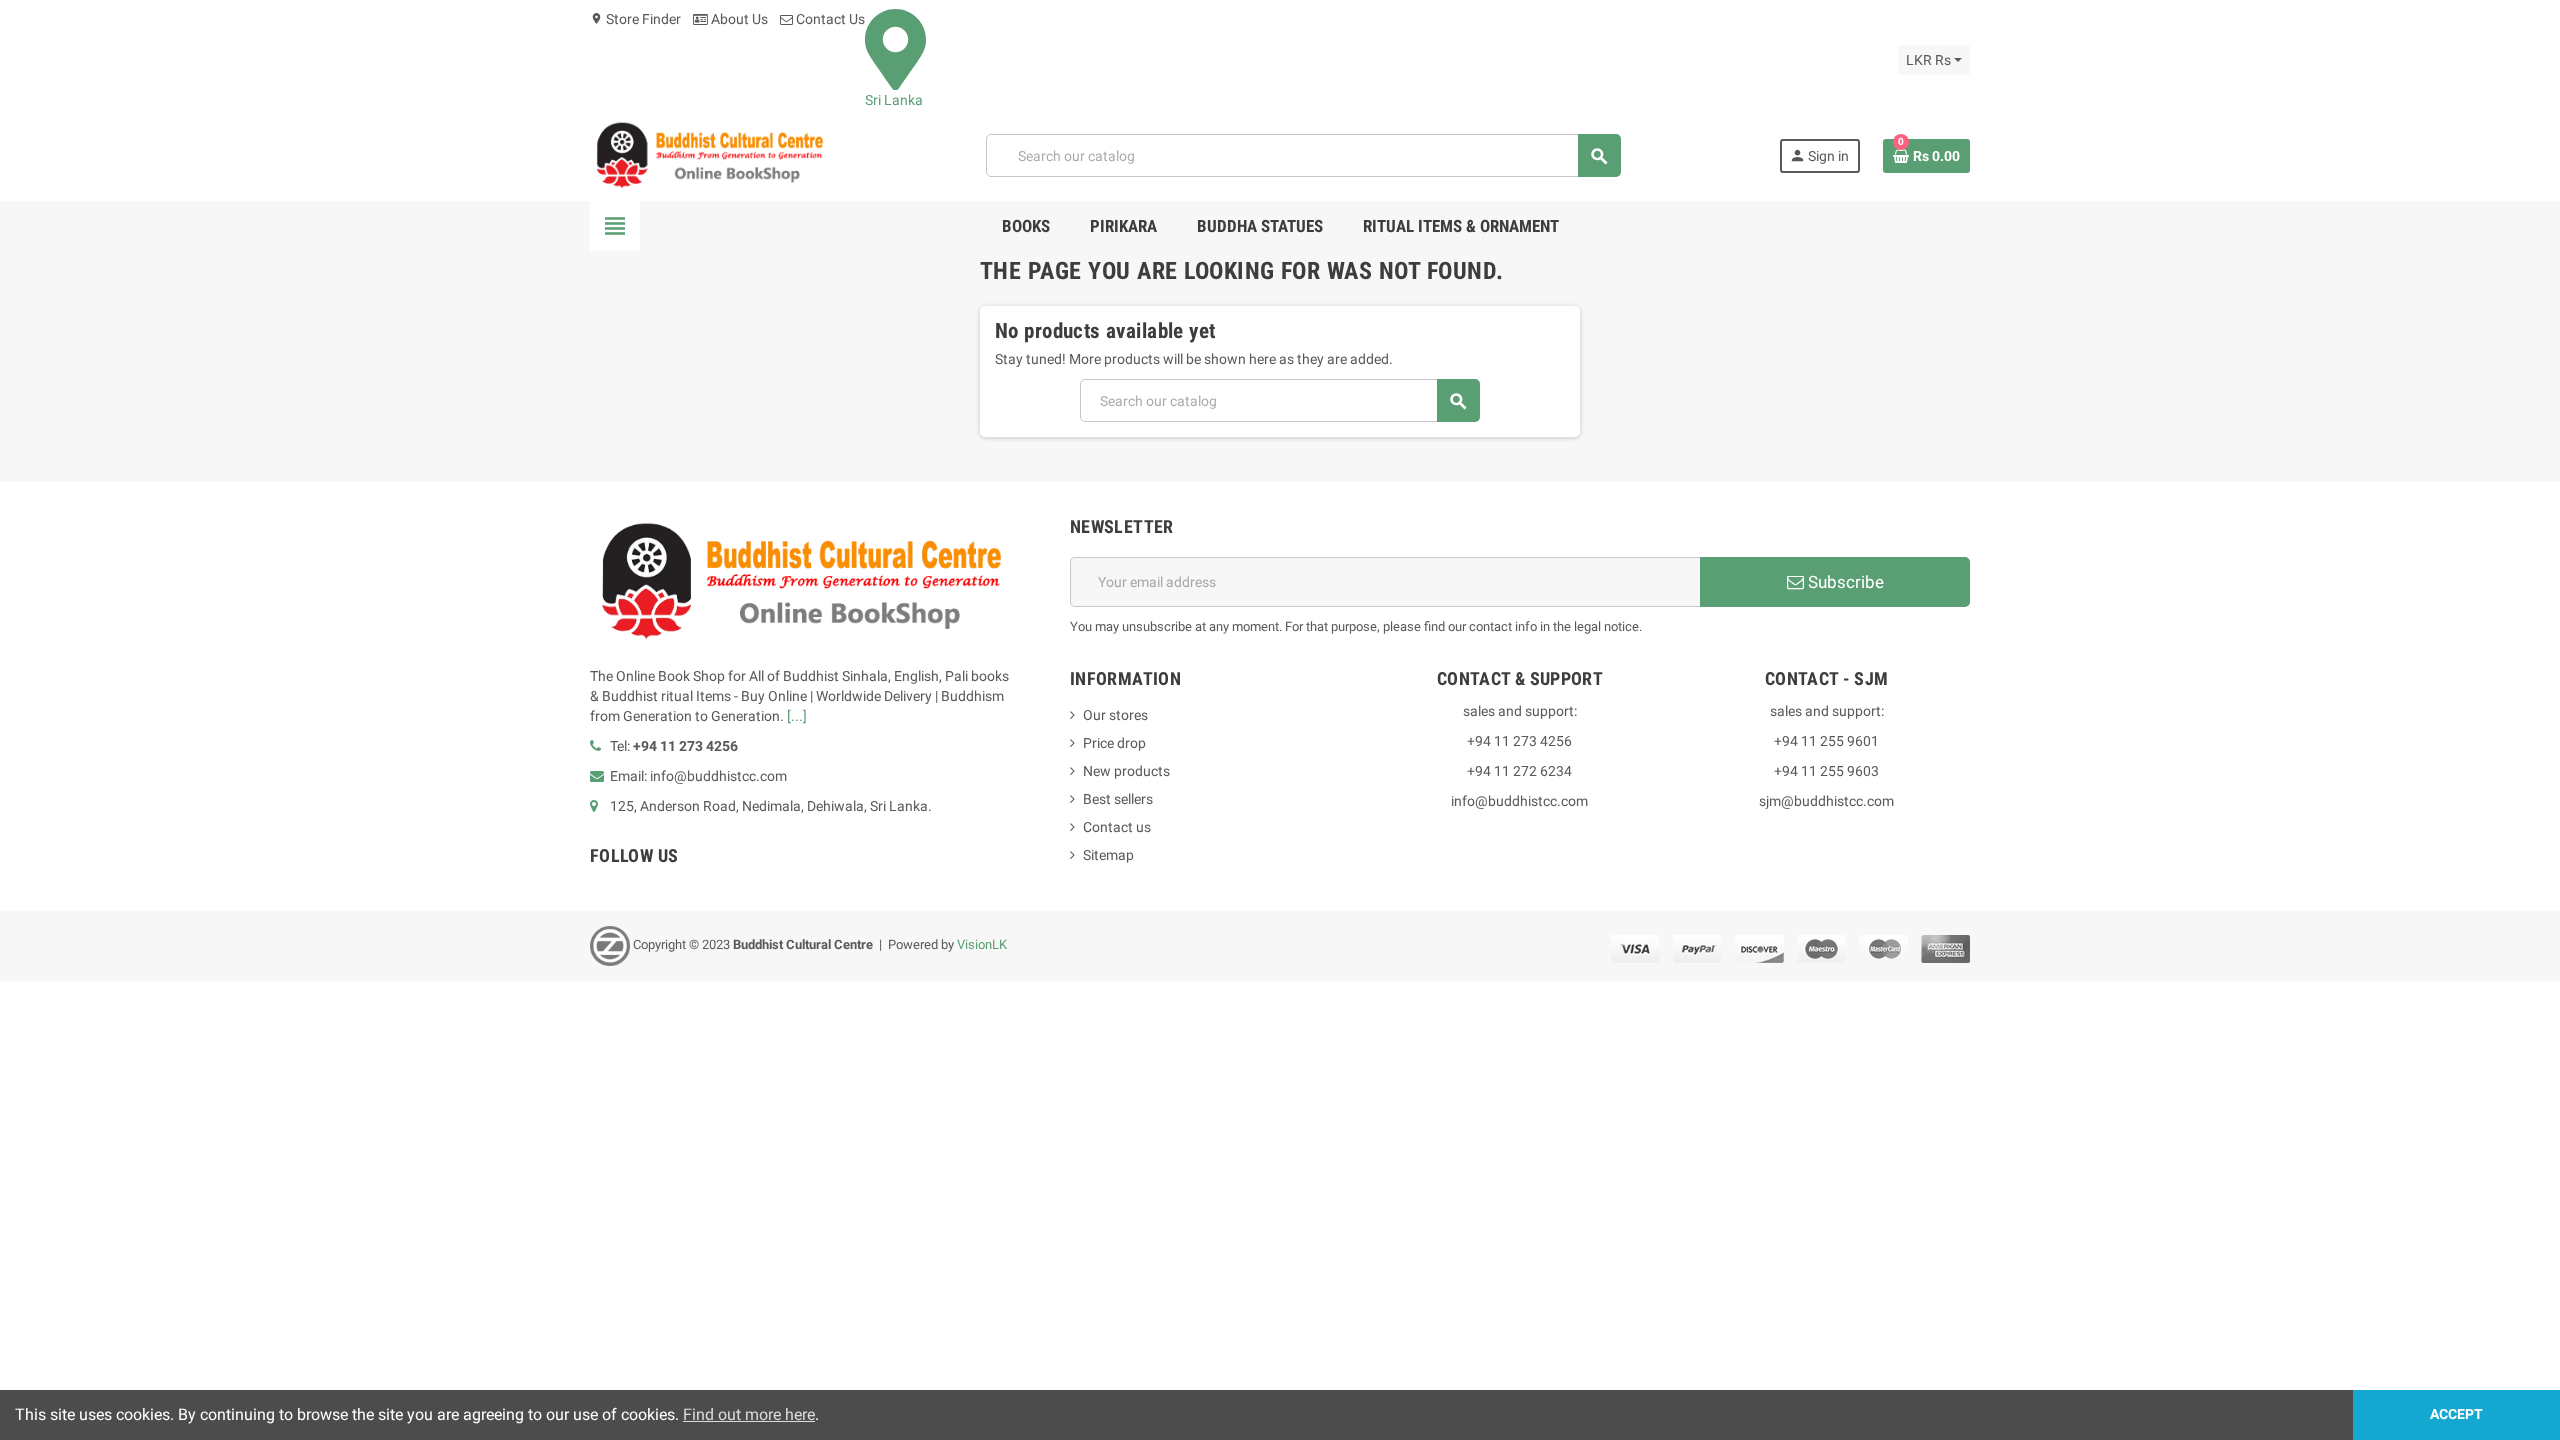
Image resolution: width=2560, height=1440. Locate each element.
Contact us (1117, 827)
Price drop (1114, 743)
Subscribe (1844, 582)
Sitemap (1108, 855)
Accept (2456, 1414)
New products (1126, 771)
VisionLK (982, 945)
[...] (797, 716)
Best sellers (1118, 799)
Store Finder (635, 19)
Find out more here (749, 1414)
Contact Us (829, 19)
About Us (738, 19)
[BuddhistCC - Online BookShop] (709, 155)
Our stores (1115, 715)
